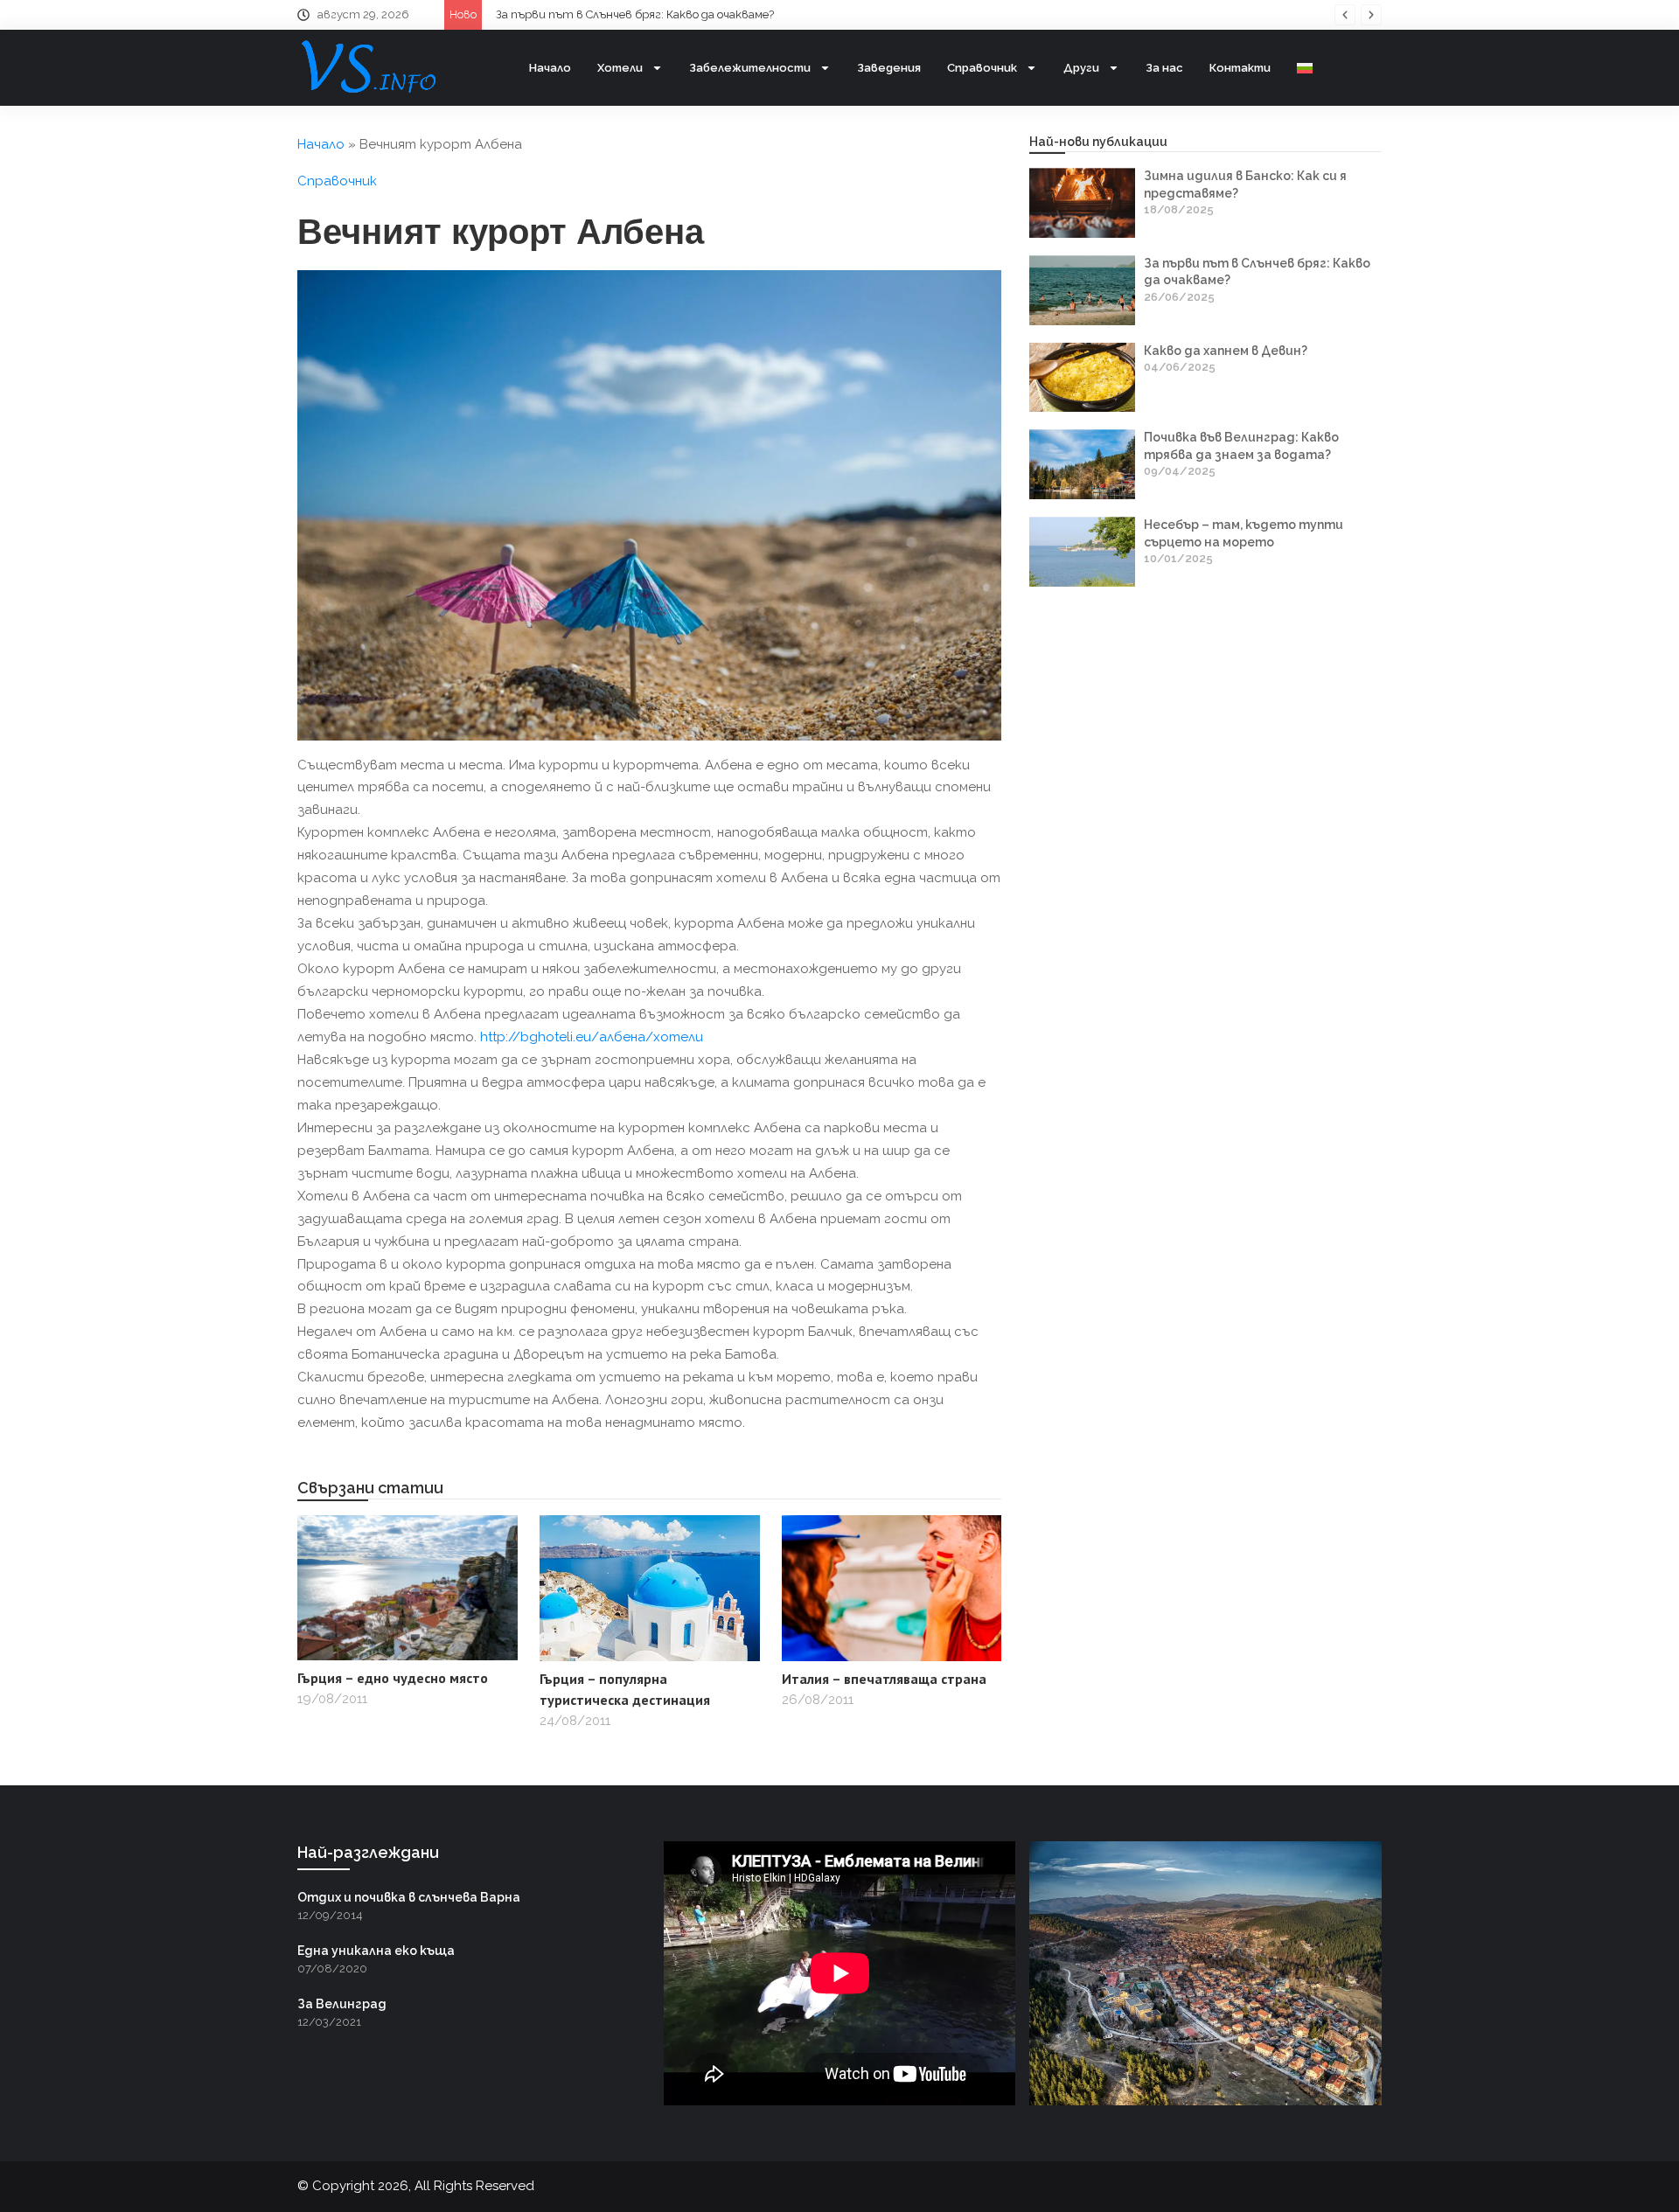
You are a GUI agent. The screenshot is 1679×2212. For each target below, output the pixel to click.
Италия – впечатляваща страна (884, 1679)
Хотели (620, 68)
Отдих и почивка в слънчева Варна (409, 1897)
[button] (1345, 15)
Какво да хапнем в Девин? (589, 14)
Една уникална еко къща (376, 1951)
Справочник (982, 68)
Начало (550, 68)
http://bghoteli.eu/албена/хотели (592, 1037)
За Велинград (342, 2004)
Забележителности (750, 68)
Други (1081, 68)
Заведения (889, 68)
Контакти (1240, 68)
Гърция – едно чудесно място (393, 1678)
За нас (1164, 68)
